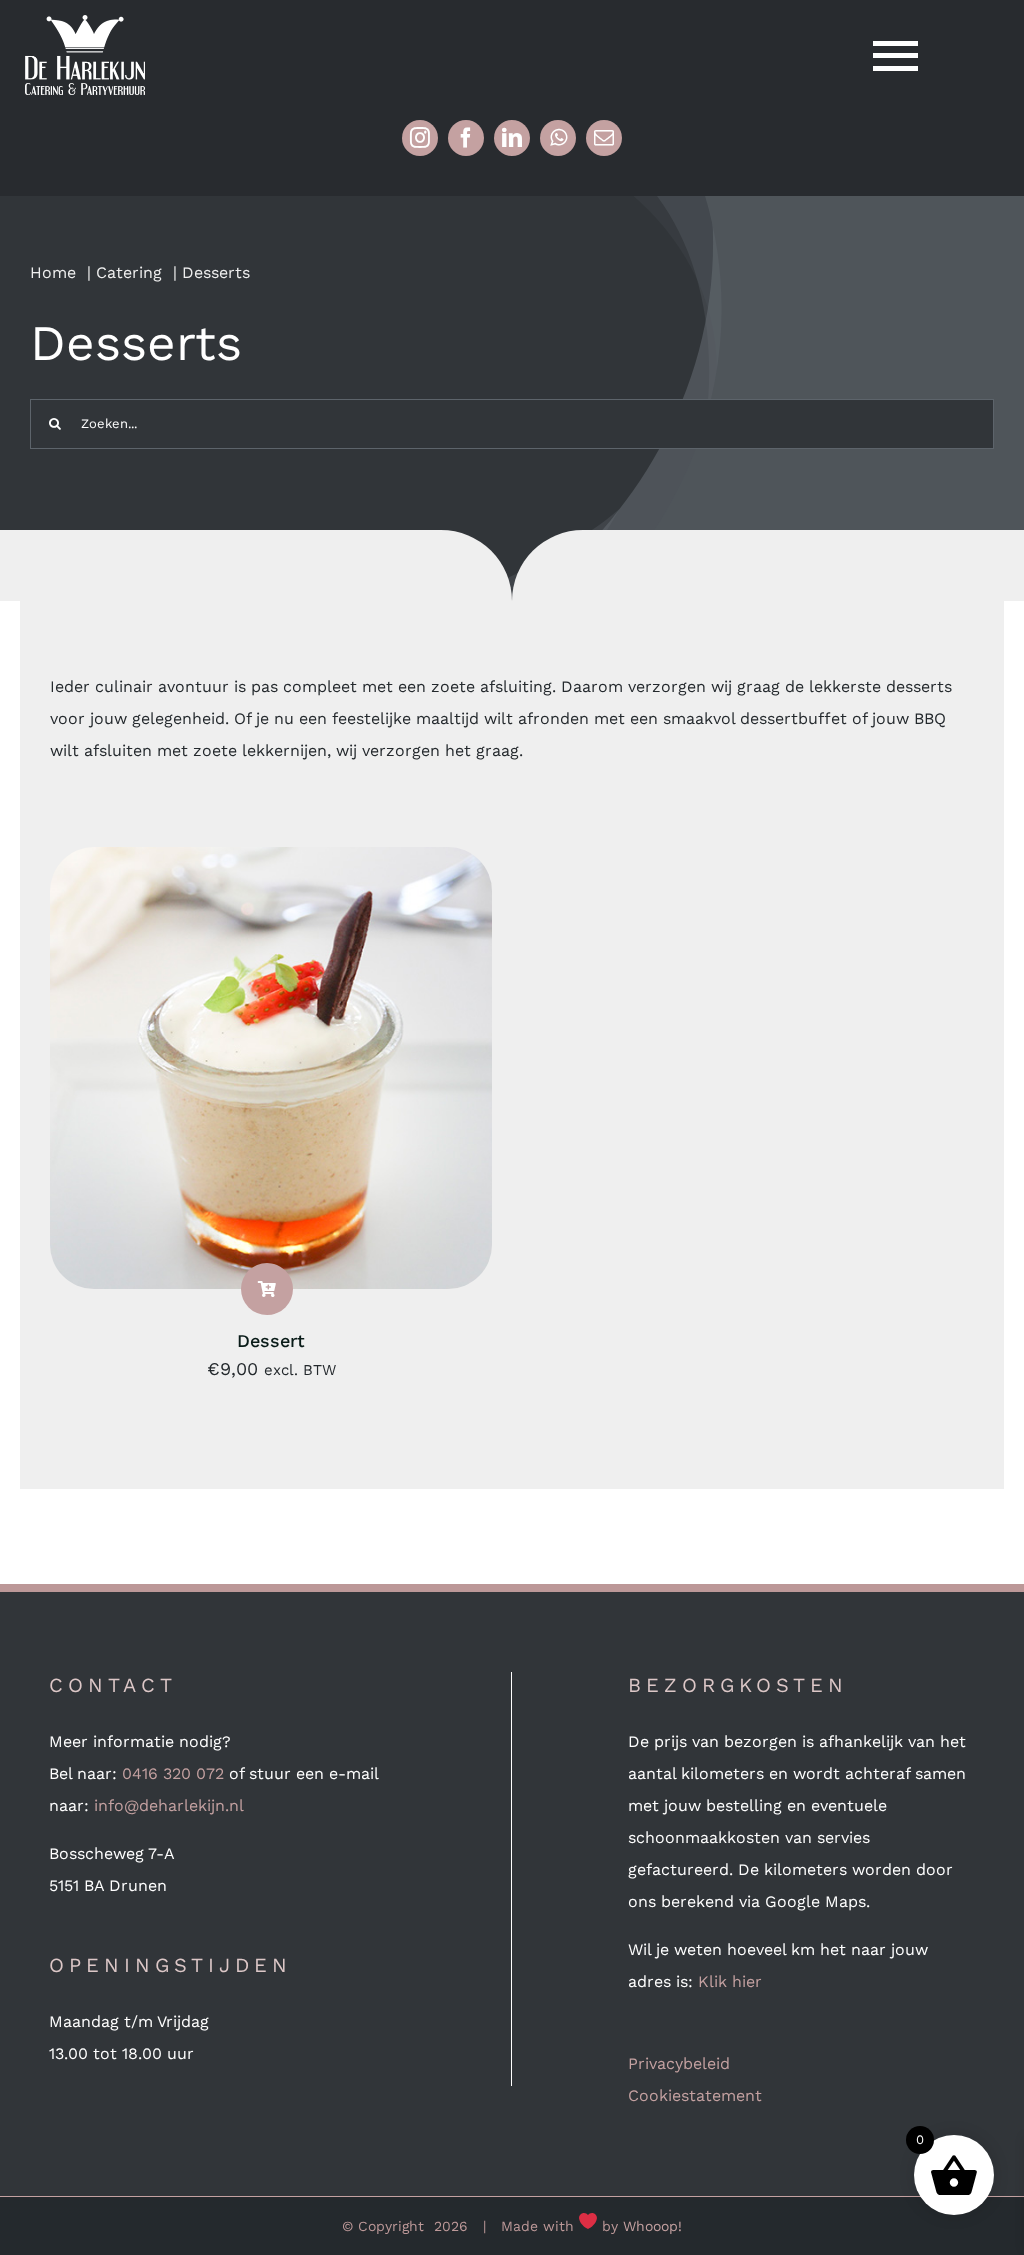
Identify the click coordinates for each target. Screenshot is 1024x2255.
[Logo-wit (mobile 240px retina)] (85, 22)
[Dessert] (271, 862)
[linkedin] (512, 138)
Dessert (271, 1340)
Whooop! (652, 2226)
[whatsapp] (558, 138)
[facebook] (466, 138)
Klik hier (730, 1981)
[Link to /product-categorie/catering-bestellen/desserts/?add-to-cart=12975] (267, 1289)
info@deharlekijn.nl (169, 1805)
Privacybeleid (679, 2063)
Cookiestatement (695, 2095)
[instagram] (420, 138)
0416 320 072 (173, 1773)
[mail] (604, 138)
